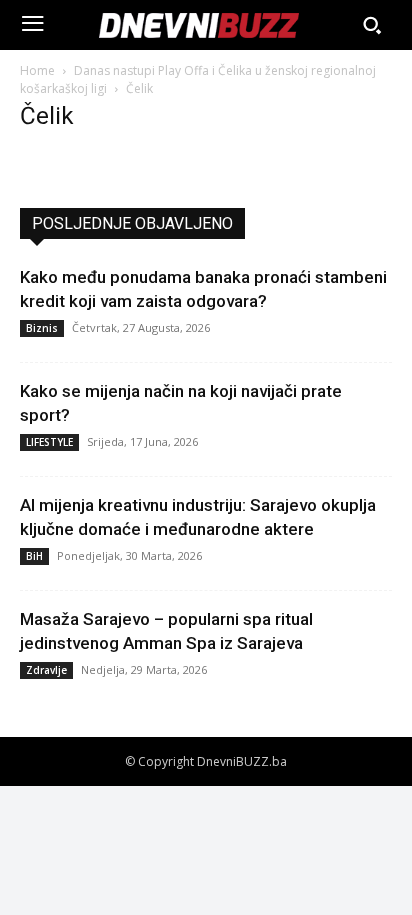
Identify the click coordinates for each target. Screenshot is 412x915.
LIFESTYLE (49, 442)
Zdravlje (46, 670)
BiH (34, 556)
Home (37, 70)
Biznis (42, 328)
